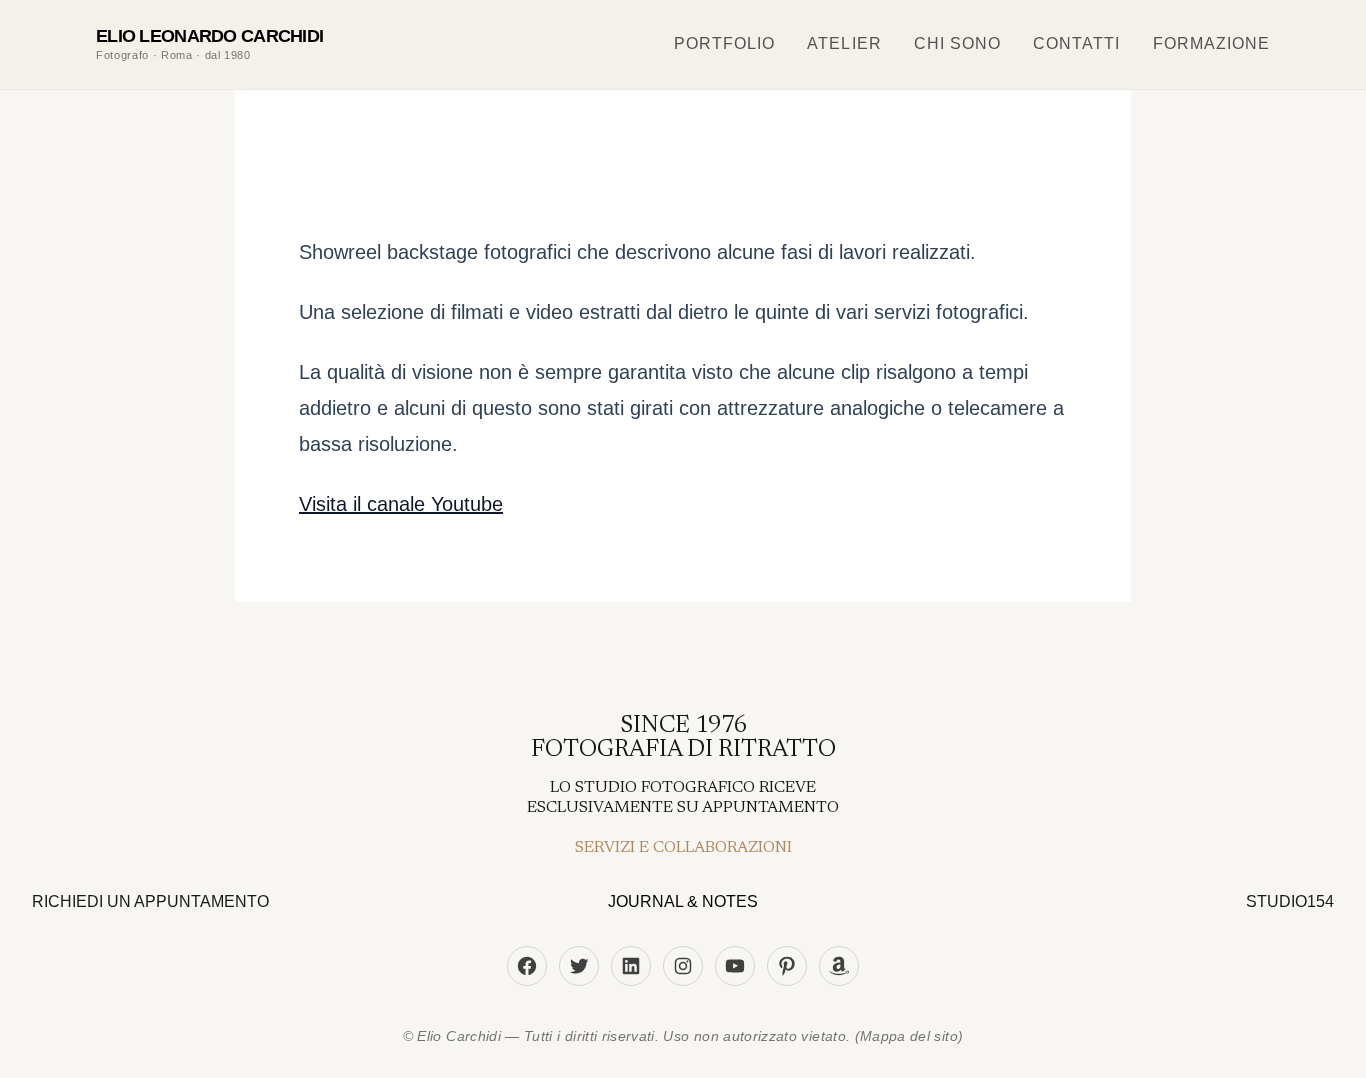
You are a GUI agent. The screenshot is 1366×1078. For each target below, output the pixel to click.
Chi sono (957, 43)
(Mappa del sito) (909, 1036)
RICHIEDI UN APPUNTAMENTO (150, 901)
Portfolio (724, 43)
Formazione (1212, 43)
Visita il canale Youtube (401, 504)
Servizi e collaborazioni (683, 848)
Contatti (1076, 43)
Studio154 (1290, 901)
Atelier (844, 43)
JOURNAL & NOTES (683, 901)
